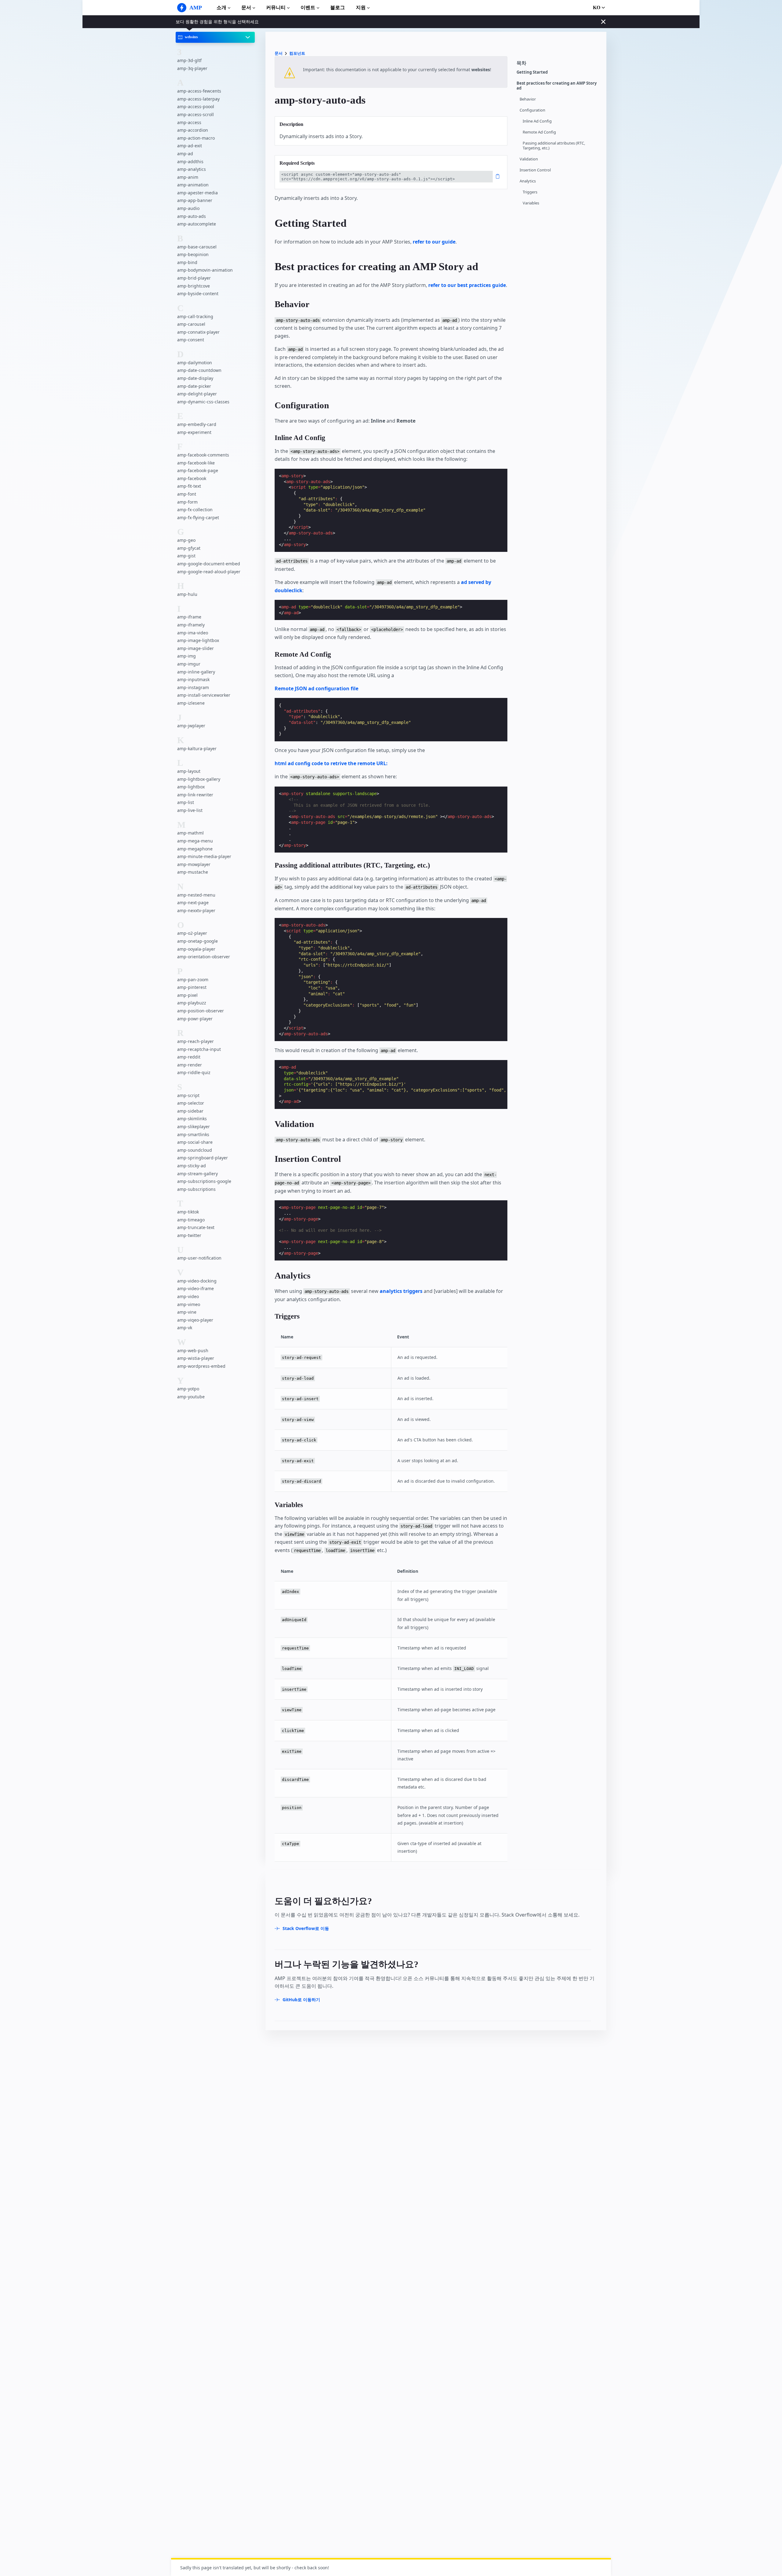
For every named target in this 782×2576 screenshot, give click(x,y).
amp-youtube (191, 1397)
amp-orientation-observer (204, 957)
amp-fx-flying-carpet (198, 517)
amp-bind (187, 262)
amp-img (186, 656)
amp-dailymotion (195, 363)
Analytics (528, 181)
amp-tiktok (188, 1212)
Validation (529, 159)
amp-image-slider (195, 648)
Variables (531, 203)
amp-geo (186, 540)
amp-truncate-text (196, 1228)
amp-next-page (193, 903)
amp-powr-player (195, 1019)
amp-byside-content (198, 294)
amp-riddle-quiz (194, 1073)
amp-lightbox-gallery (199, 779)
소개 (221, 7)
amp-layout (189, 771)
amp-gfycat (189, 548)
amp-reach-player (195, 1041)
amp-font (187, 494)
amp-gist (186, 556)
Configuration (532, 110)
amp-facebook (192, 478)
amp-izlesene (191, 703)
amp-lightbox (191, 787)
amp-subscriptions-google (204, 1181)
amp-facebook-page (198, 471)
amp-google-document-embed (209, 564)
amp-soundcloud (195, 1150)
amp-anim (188, 177)
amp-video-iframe (195, 1289)
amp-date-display (195, 378)
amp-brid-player (194, 278)
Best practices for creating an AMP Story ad (557, 86)
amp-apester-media (197, 193)
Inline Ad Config (537, 121)
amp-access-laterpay (198, 99)
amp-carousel (191, 324)
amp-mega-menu (195, 841)
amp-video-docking (197, 1281)
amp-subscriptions (196, 1189)
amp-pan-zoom (193, 980)
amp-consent (191, 340)
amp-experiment (194, 432)
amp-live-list (190, 810)
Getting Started (532, 72)
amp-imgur (189, 664)
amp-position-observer (201, 1011)
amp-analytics (192, 169)
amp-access (189, 122)
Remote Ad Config (539, 132)
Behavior (528, 99)
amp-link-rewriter (195, 795)
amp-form (187, 502)
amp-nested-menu (196, 895)
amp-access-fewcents (199, 91)
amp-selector (191, 1103)
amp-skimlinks (192, 1119)
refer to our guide (434, 242)
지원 (361, 7)
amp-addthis (190, 161)
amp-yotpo (188, 1389)
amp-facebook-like (196, 463)
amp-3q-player (192, 68)
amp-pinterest (192, 987)
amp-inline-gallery (196, 672)
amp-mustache (193, 872)
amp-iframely (191, 625)
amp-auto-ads (192, 216)
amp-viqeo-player (195, 1320)
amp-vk (185, 1328)
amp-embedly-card (197, 424)
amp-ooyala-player (196, 949)
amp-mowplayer (194, 864)
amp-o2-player (192, 933)
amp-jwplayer (191, 726)
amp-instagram (193, 687)
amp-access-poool (196, 107)
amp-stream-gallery (197, 1174)
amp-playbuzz (192, 1003)
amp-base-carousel (197, 247)
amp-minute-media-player (204, 856)
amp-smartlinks (193, 1134)
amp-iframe (189, 617)
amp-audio (188, 208)
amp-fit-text (189, 486)
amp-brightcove (194, 286)
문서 (246, 7)
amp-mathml (190, 833)
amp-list (186, 803)
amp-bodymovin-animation (205, 270)
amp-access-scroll (195, 114)
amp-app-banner (195, 201)
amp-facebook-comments (203, 455)
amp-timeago (191, 1220)
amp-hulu (187, 594)
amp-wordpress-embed (201, 1366)
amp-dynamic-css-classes (203, 402)
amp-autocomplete (197, 224)
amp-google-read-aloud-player (209, 572)
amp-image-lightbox (198, 640)
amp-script (188, 1095)
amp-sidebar (190, 1111)
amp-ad (185, 154)
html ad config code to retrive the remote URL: (331, 763)
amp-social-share (195, 1142)
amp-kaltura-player (197, 749)
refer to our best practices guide (467, 285)
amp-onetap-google (197, 941)
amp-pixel (187, 995)
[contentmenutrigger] (558, 65)
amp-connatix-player (198, 332)
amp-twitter (189, 1235)
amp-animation (193, 185)
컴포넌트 (297, 53)
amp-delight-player (197, 394)
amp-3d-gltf (189, 60)
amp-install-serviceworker (204, 695)
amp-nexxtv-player (196, 910)
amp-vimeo (189, 1304)
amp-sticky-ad (192, 1166)
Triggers (530, 192)
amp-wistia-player (196, 1358)
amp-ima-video (193, 633)
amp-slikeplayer (194, 1127)
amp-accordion (193, 130)
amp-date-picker (194, 386)
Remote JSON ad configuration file (316, 688)
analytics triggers (401, 1291)
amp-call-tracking (195, 316)
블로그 (338, 7)
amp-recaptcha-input (199, 1049)
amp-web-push (193, 1350)
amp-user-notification (199, 1258)
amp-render (190, 1065)
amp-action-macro (196, 138)
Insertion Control (535, 170)
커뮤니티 (276, 7)
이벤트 (308, 7)
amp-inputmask (193, 679)
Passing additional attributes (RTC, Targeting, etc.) (554, 146)
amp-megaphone (195, 849)
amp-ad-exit (190, 146)
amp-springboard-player (203, 1158)
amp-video (188, 1296)
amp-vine (187, 1312)
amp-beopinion (193, 254)
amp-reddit (189, 1057)
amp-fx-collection (195, 510)
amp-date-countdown (199, 371)
